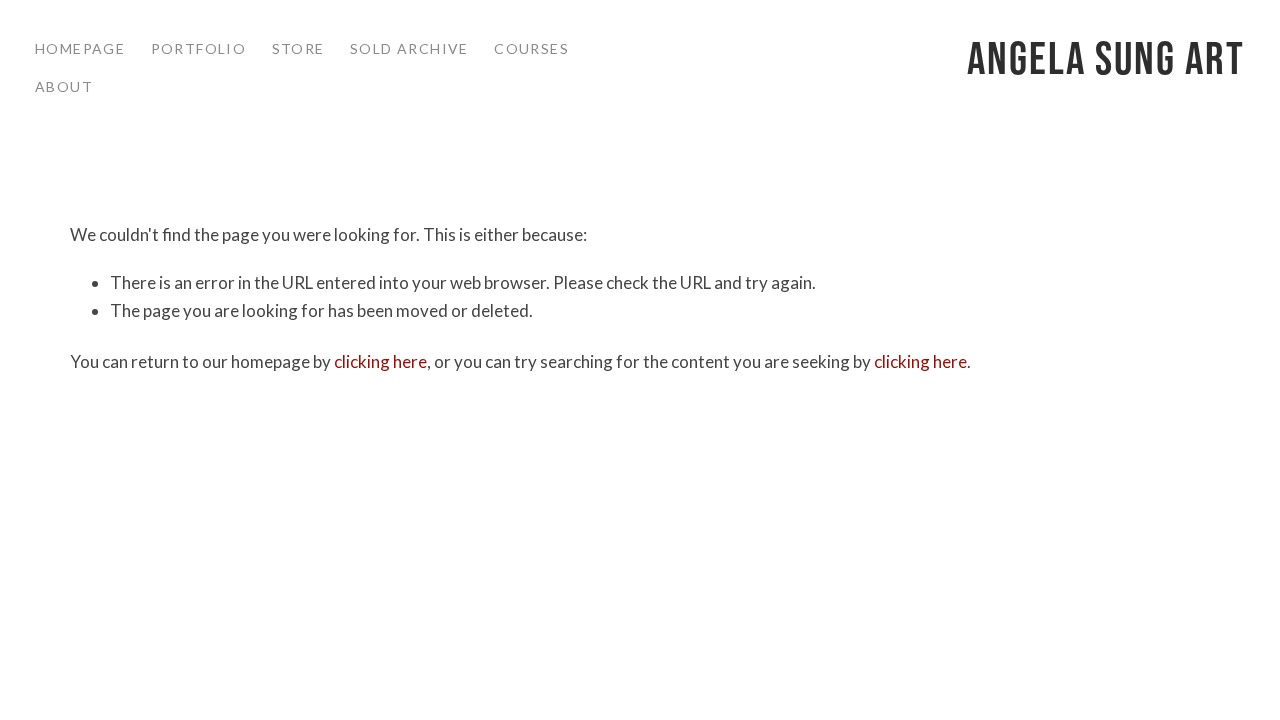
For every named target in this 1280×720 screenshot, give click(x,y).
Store (298, 48)
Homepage (80, 48)
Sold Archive (409, 48)
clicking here (380, 361)
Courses (531, 48)
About (64, 86)
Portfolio (199, 48)
